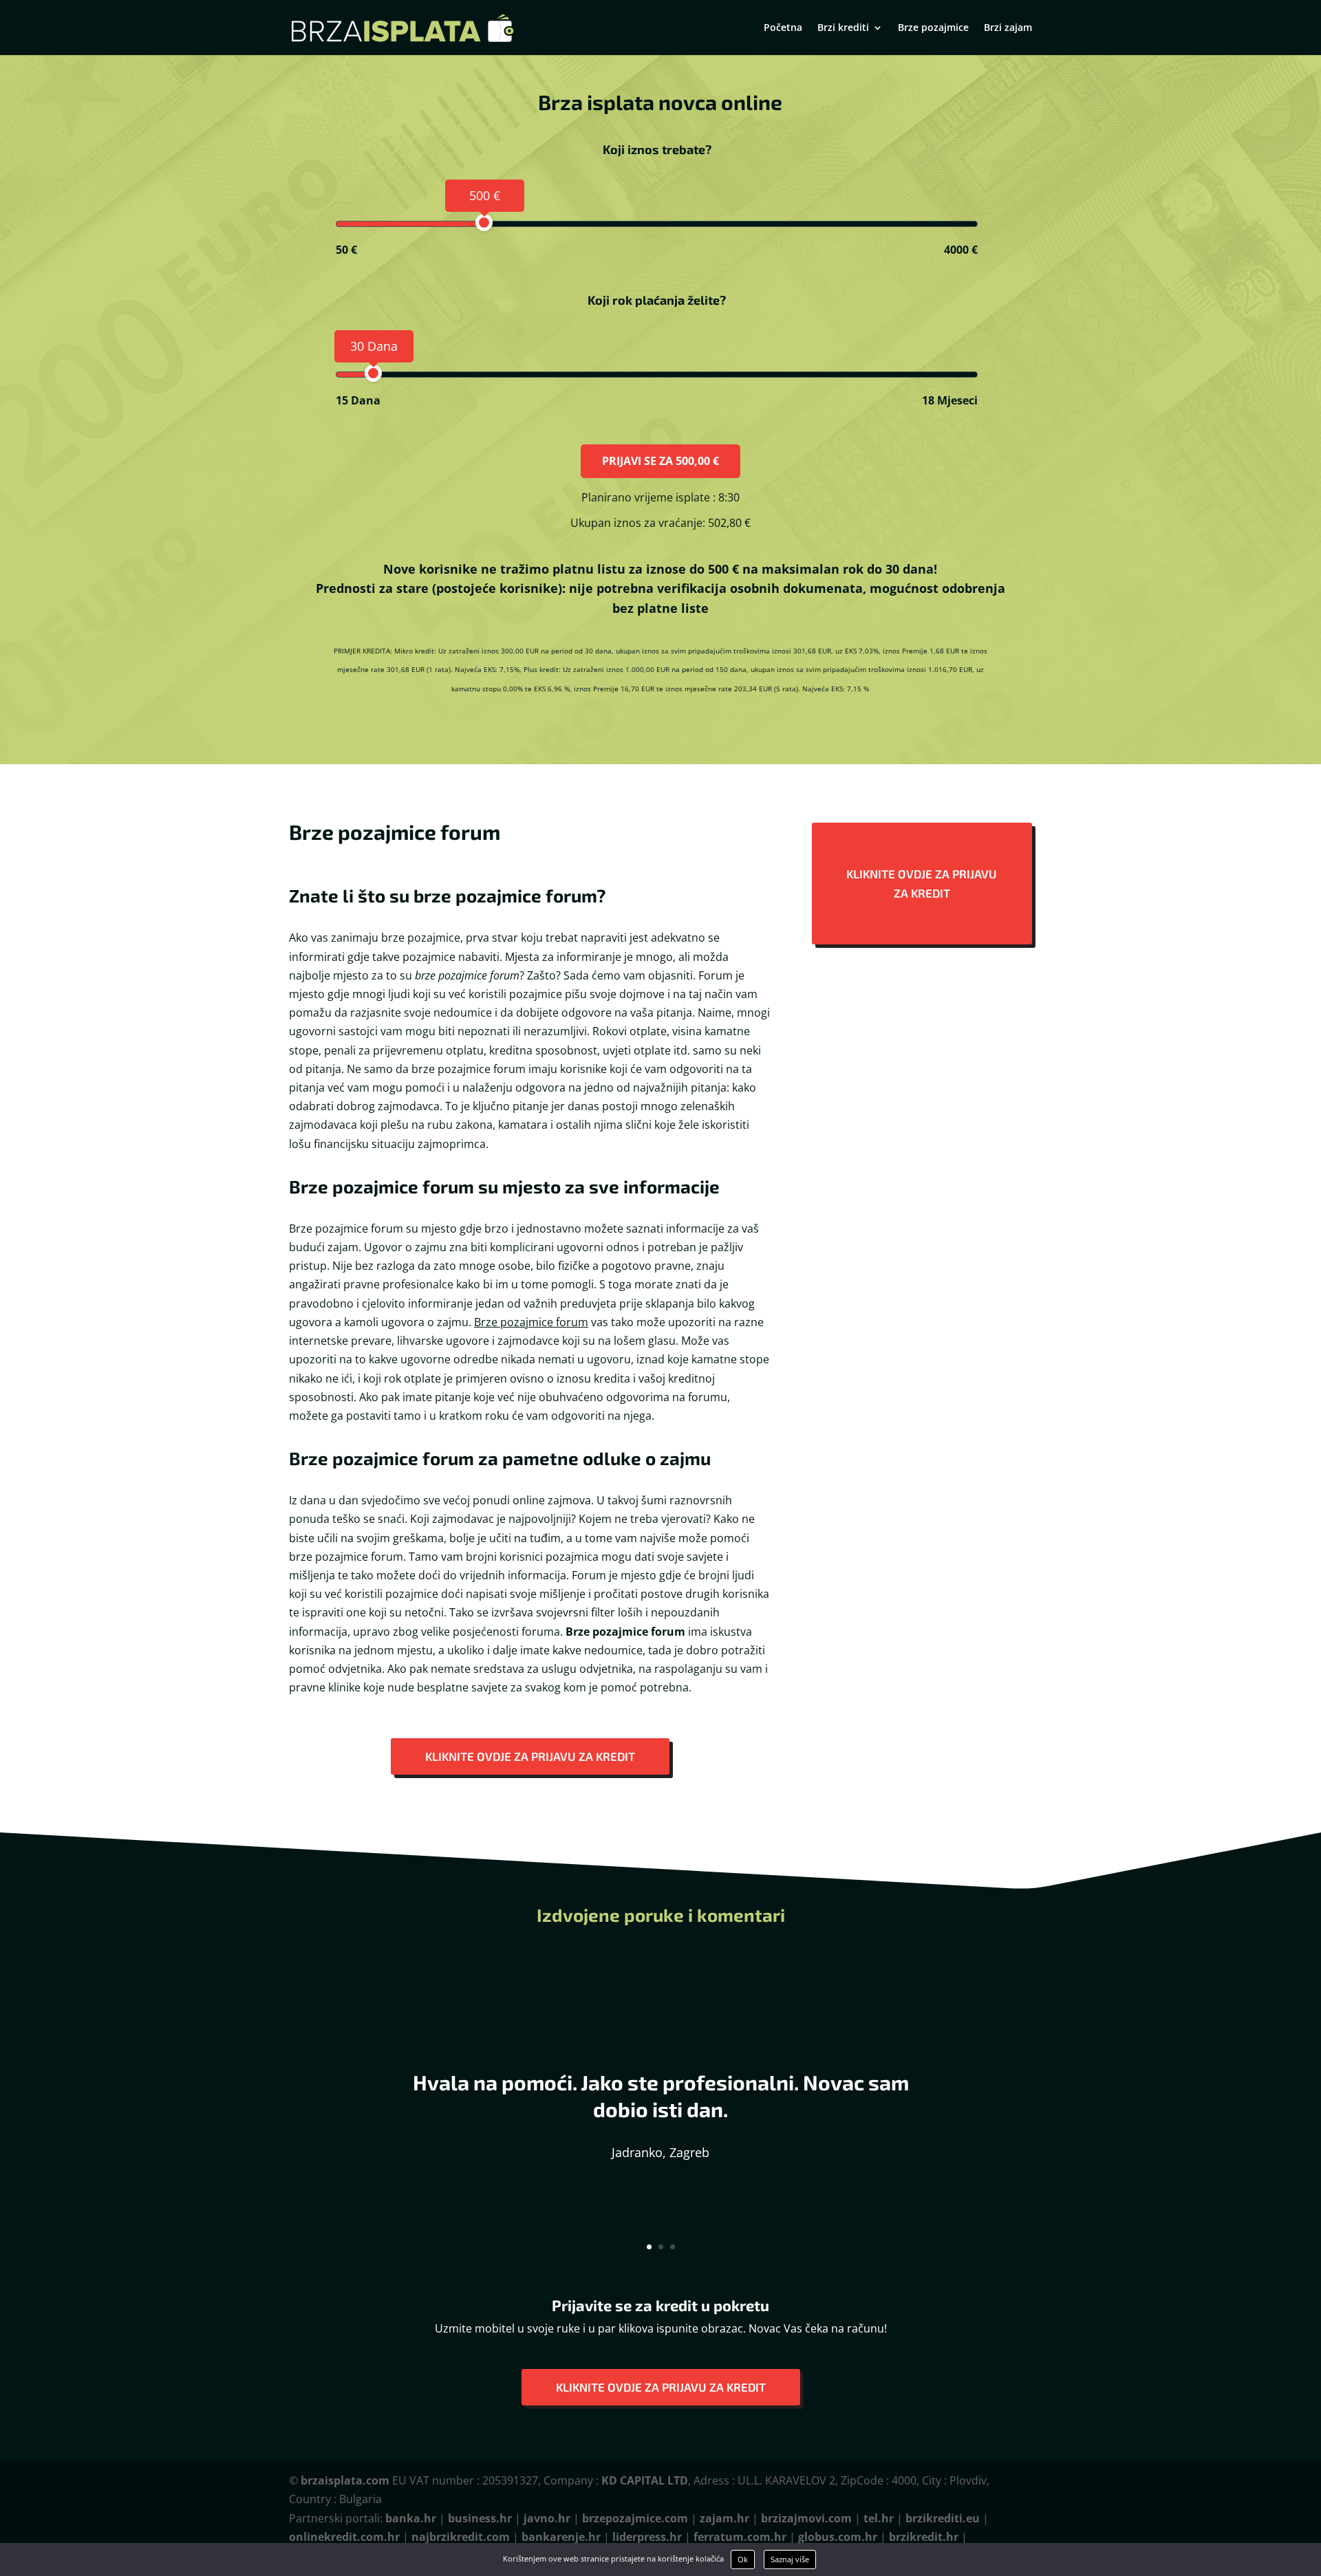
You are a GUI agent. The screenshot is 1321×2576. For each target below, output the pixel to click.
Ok (743, 2559)
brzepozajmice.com (635, 2518)
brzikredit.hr (924, 2537)
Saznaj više (790, 2559)
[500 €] (484, 223)
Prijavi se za (660, 461)
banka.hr (411, 2518)
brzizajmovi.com (806, 2518)
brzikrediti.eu (943, 2518)
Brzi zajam (1008, 28)
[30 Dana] (373, 373)
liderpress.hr (647, 2537)
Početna (783, 28)
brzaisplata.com (345, 2480)
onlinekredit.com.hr (344, 2537)
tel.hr (879, 2518)
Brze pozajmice (933, 28)
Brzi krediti (843, 28)
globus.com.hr (838, 2537)
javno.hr (547, 2518)
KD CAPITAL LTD (645, 2480)
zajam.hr (724, 2518)
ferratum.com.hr (740, 2537)
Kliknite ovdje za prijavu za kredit (530, 1756)
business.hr (480, 2518)
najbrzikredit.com (461, 2537)
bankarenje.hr (561, 2537)
